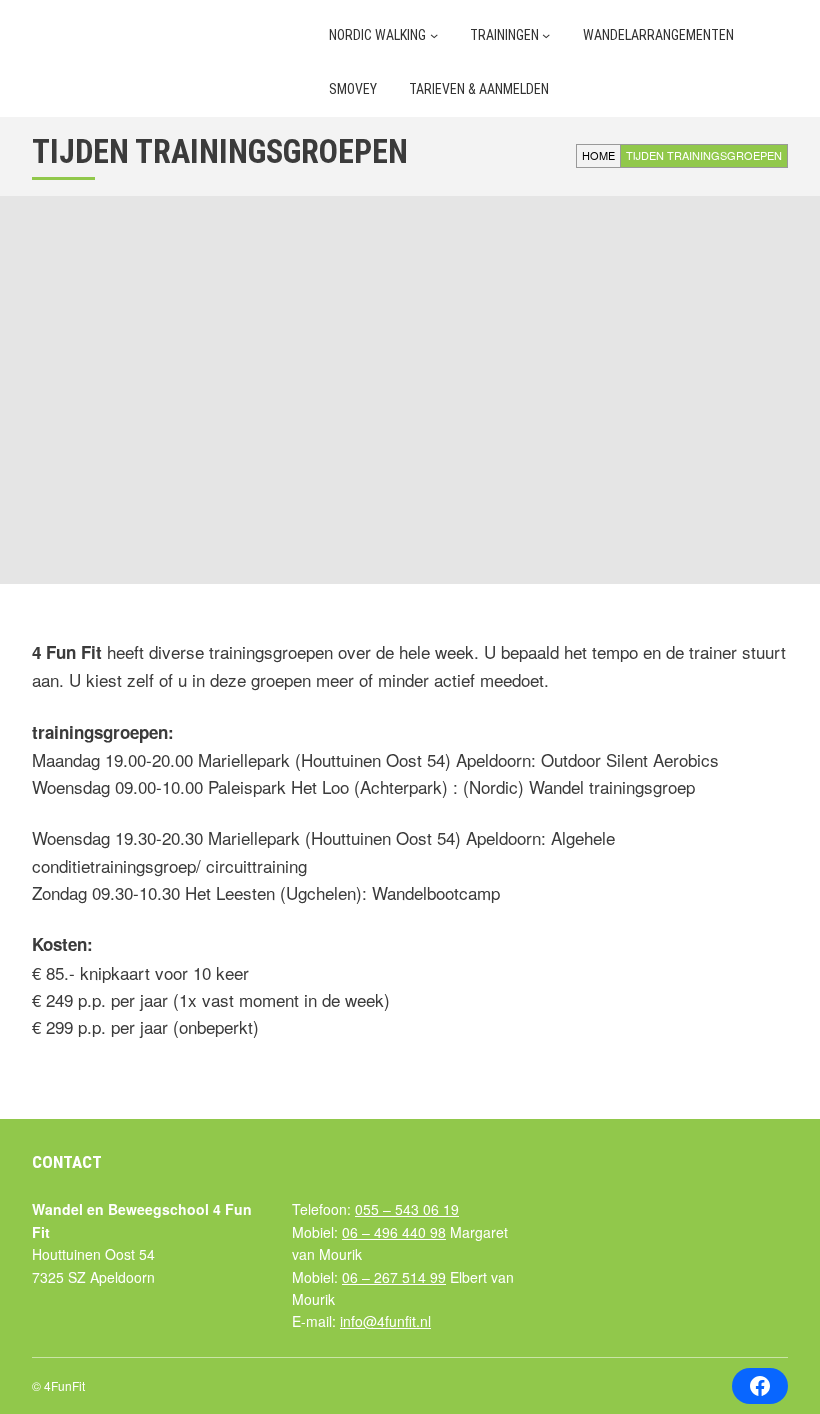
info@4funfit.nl (385, 1321)
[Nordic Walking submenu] (434, 35)
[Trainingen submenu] (546, 35)
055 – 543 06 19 (407, 1209)
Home (598, 155)
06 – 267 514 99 (394, 1277)
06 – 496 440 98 (394, 1232)
